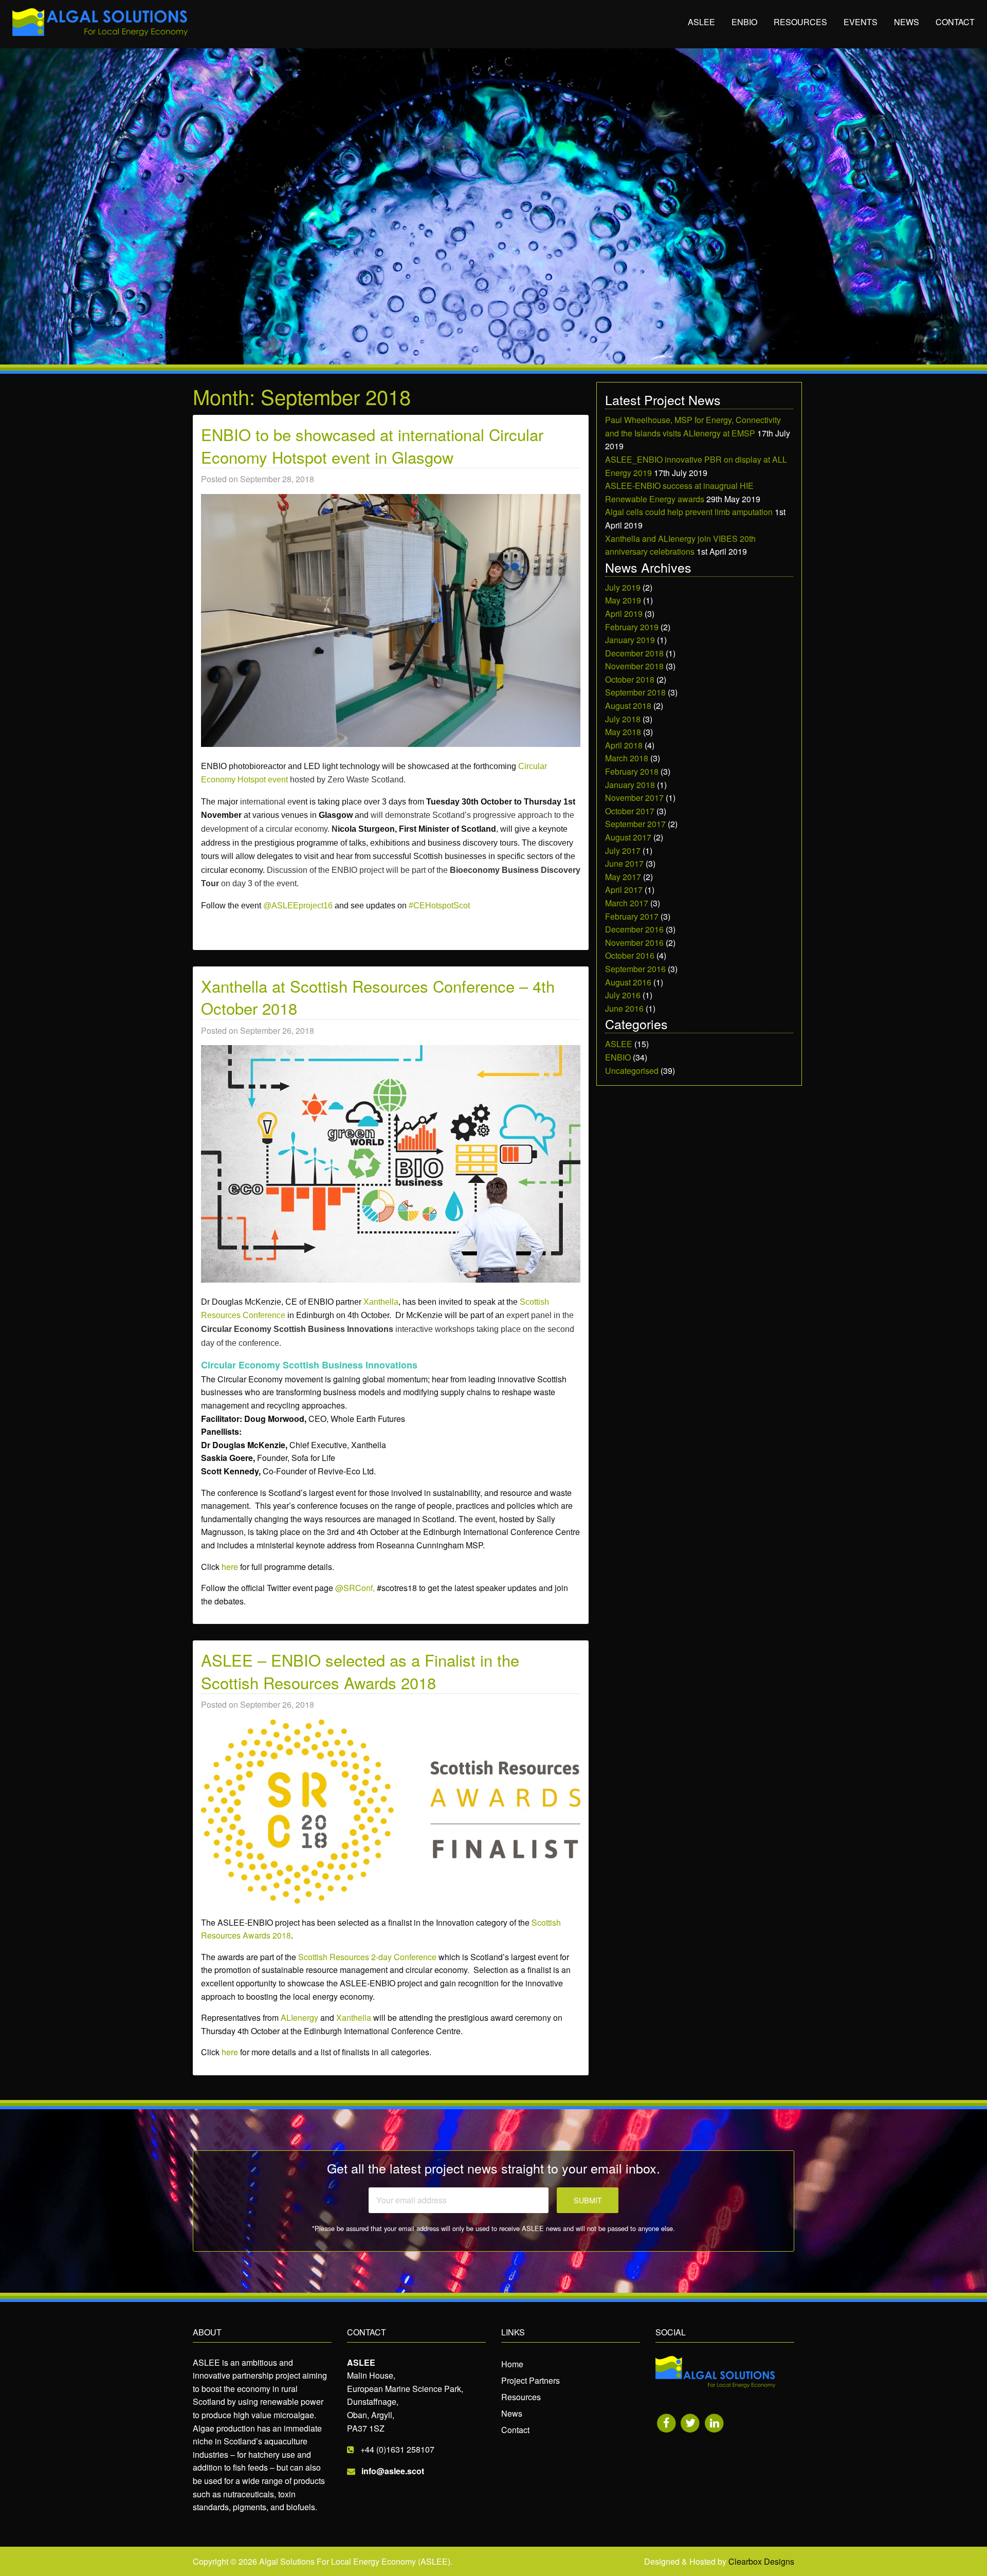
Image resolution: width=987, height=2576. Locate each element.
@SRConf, (355, 1588)
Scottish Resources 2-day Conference (367, 1957)
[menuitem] (701, 23)
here (230, 1567)
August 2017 (628, 837)
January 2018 (630, 785)
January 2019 (630, 640)
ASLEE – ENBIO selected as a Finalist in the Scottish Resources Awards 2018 (360, 1671)
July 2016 (623, 995)
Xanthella (381, 1302)
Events (861, 22)
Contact (955, 22)
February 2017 (632, 916)
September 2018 (635, 692)
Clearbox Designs (761, 2561)
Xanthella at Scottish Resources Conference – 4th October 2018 (378, 997)
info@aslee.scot (393, 2471)
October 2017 (630, 811)
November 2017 (634, 798)
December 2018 (634, 653)
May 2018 (623, 732)
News (907, 22)
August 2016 (628, 982)
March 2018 (627, 758)
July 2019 (623, 587)
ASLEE (701, 22)
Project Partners (531, 2380)
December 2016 (634, 929)
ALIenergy (299, 2017)
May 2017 (623, 877)
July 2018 (623, 719)
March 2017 (627, 903)
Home (512, 2364)
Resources (800, 22)
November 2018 (634, 666)
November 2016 (634, 943)
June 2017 (624, 863)
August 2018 (628, 706)
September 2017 (635, 824)
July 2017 (623, 851)
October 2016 (630, 955)
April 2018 (624, 745)
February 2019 (632, 627)
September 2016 (635, 969)
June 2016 (624, 1008)
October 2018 (630, 679)
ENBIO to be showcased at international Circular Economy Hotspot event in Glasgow (372, 445)
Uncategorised (632, 1071)
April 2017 (624, 890)
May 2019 (623, 600)
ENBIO (744, 22)
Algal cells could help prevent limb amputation (689, 512)
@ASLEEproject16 (298, 906)
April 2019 (624, 614)
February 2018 (632, 771)
